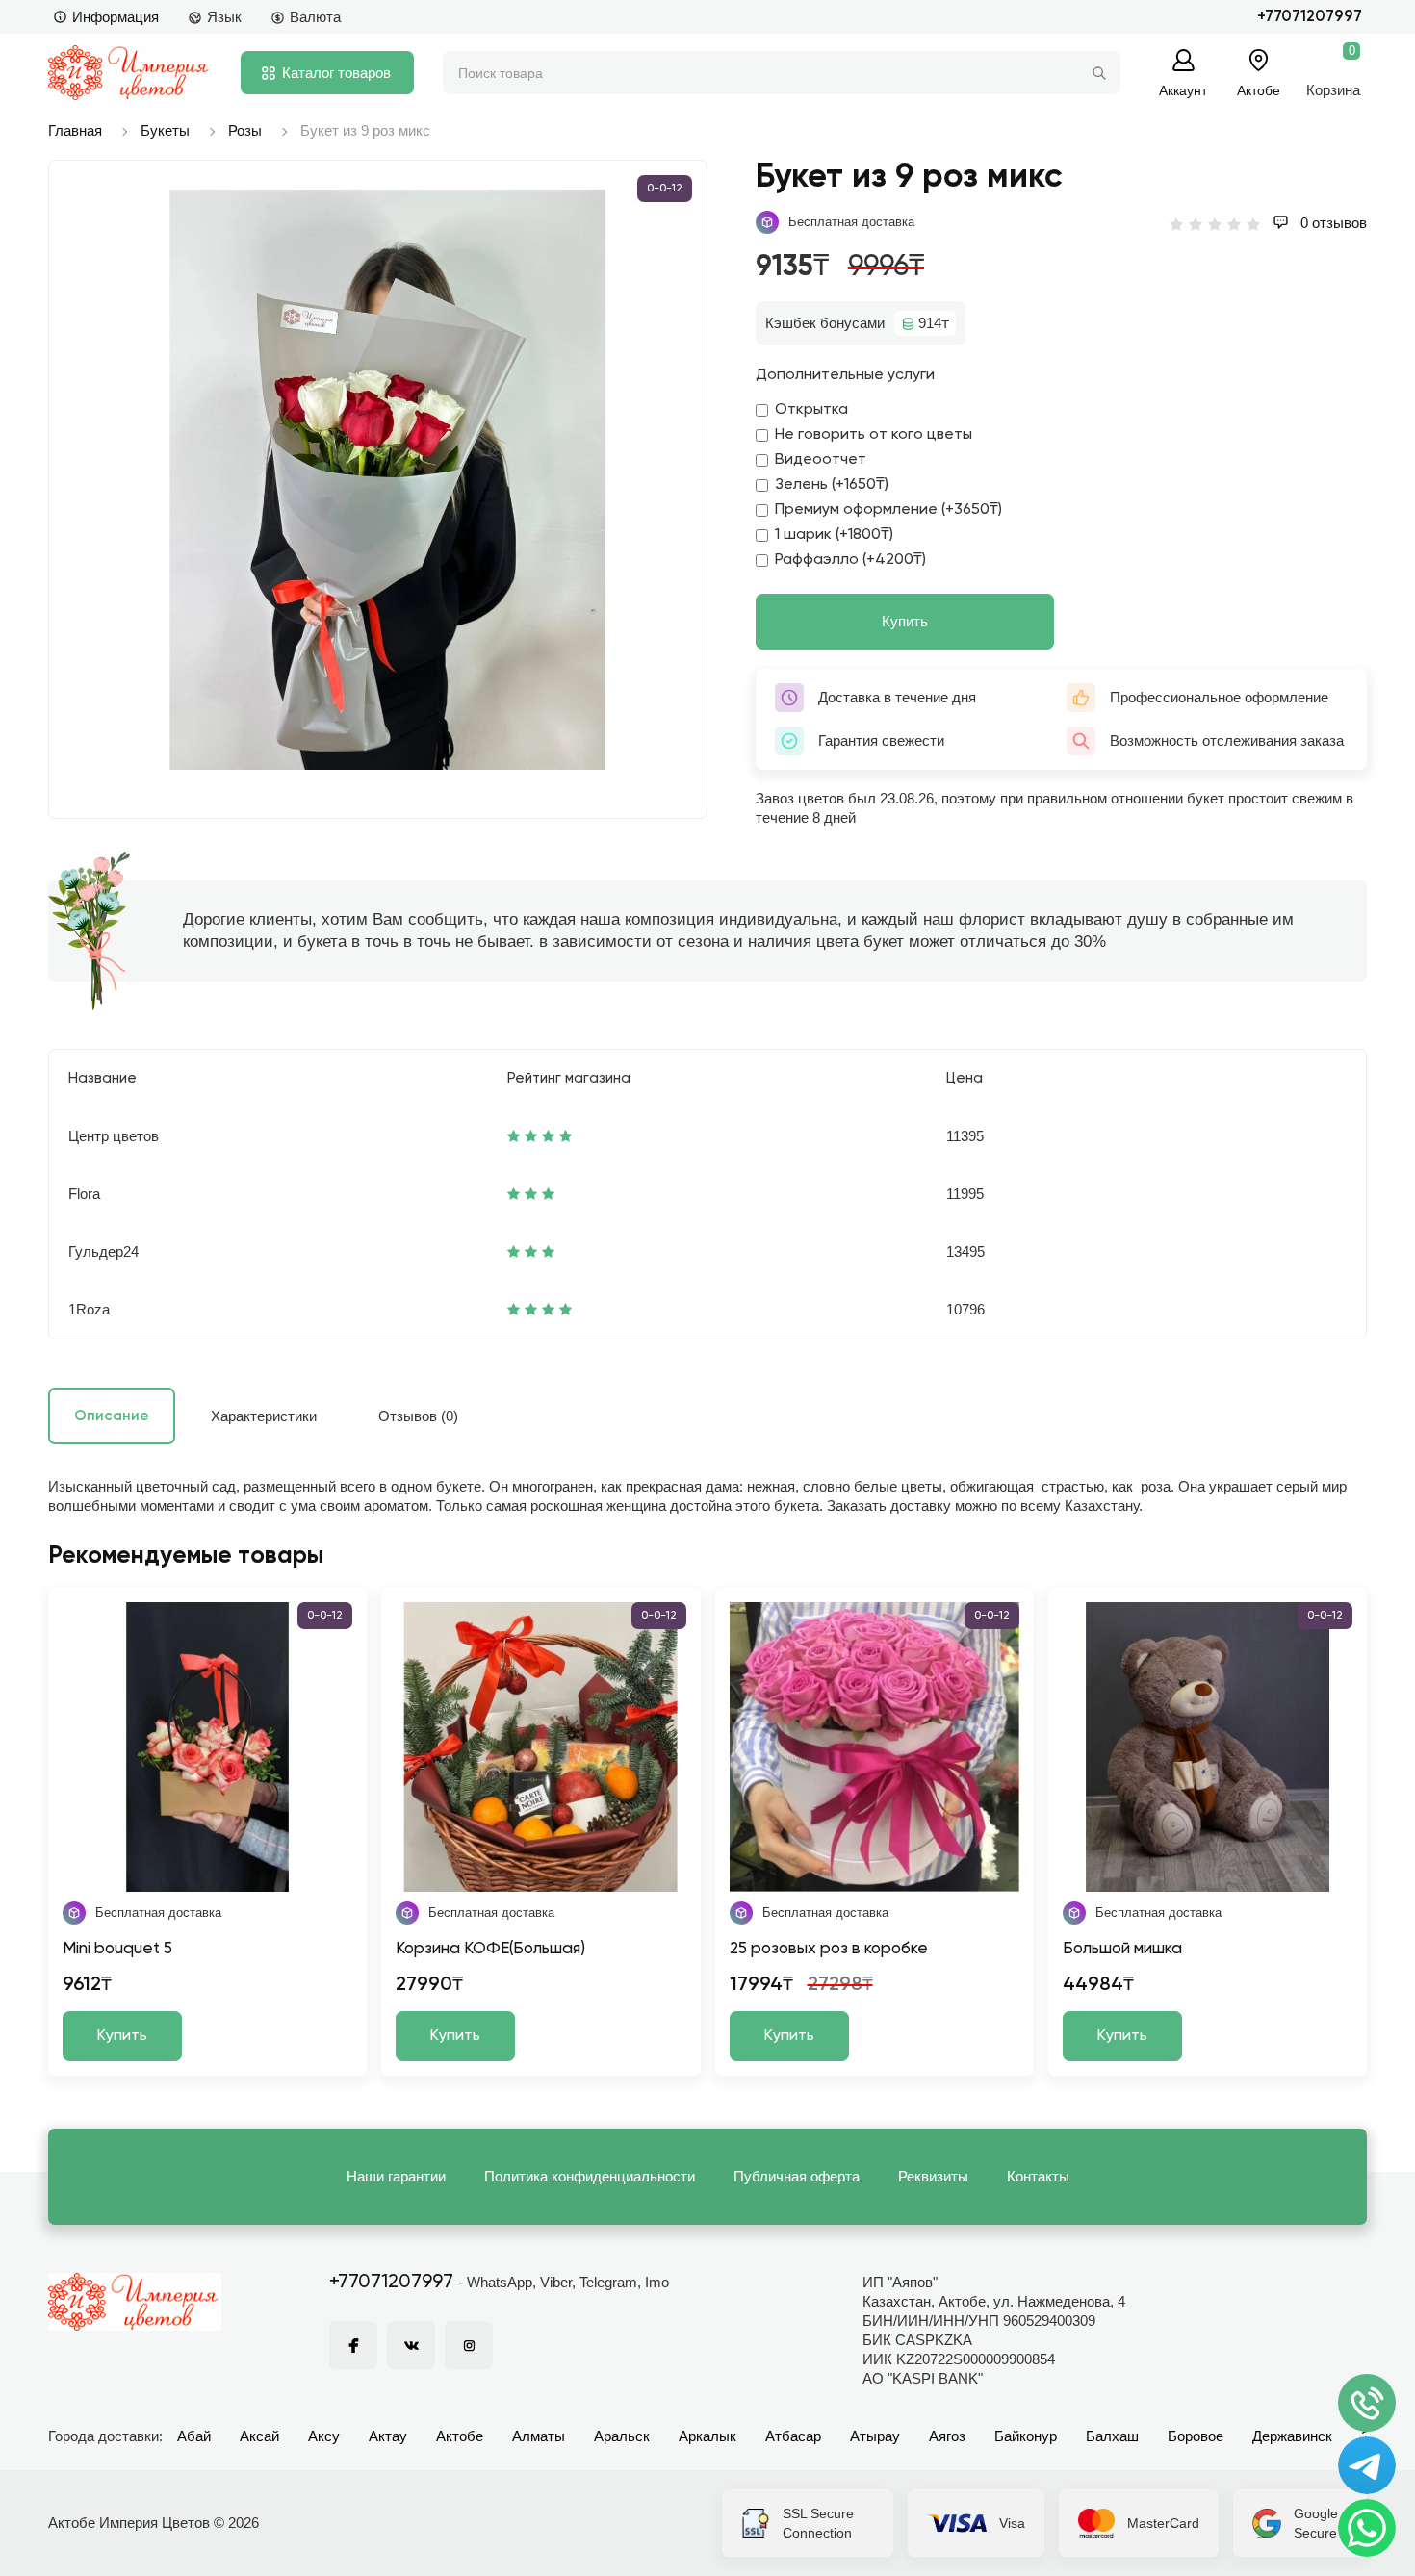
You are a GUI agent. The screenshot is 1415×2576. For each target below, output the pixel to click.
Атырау (875, 2436)
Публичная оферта (797, 2176)
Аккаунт (1183, 90)
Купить (905, 621)
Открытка (811, 410)
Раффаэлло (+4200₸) (850, 560)
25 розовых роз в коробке (829, 1949)
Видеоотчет (821, 460)
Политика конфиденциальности (590, 2176)
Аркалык (707, 2436)
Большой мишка (1122, 1949)
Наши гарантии (396, 2176)
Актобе (460, 2436)
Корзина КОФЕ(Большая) (490, 1949)
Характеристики (264, 1416)
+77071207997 (1310, 17)
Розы (245, 130)
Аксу (324, 2436)
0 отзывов (1332, 223)
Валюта (315, 17)
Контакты (1038, 2176)
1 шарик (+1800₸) (834, 535)
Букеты (165, 130)
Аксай (259, 2436)
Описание (112, 1416)
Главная (75, 130)
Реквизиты (933, 2176)
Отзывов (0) (418, 1416)
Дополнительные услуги (845, 375)
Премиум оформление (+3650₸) (888, 510)
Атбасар (793, 2436)
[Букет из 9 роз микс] (387, 480)
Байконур (1026, 2436)
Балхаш (1112, 2436)
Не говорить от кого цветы (874, 435)
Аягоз (947, 2436)
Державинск (1292, 2436)
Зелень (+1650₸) (832, 485)
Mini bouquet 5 (117, 1949)
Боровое (1196, 2436)
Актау (388, 2436)
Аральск (622, 2436)
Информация (116, 17)
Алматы (539, 2436)
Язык (224, 17)
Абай (194, 2436)
